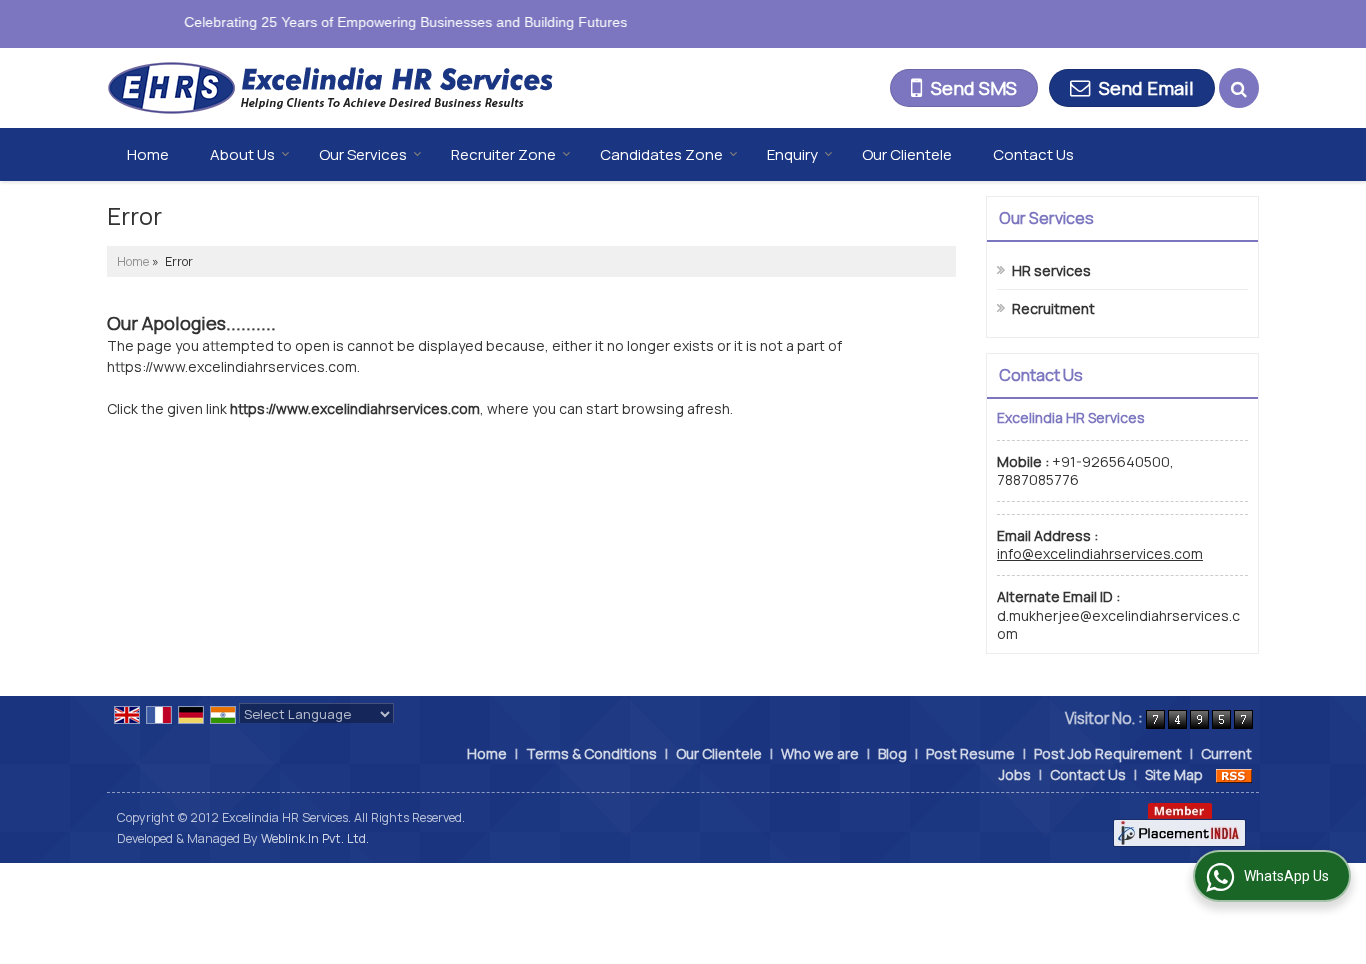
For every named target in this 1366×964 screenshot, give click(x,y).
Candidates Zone (661, 154)
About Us (242, 154)
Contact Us (1033, 154)
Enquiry (792, 154)
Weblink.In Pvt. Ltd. (315, 838)
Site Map (1174, 774)
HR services (1051, 270)
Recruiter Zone (503, 154)
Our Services (363, 154)
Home (148, 154)
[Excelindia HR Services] (330, 88)
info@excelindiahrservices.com (1100, 553)
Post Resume (970, 753)
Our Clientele (907, 154)
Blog (892, 753)
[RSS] (1234, 774)
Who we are (820, 753)
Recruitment (1053, 308)
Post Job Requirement (1108, 753)
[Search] (1239, 88)
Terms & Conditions (591, 753)
